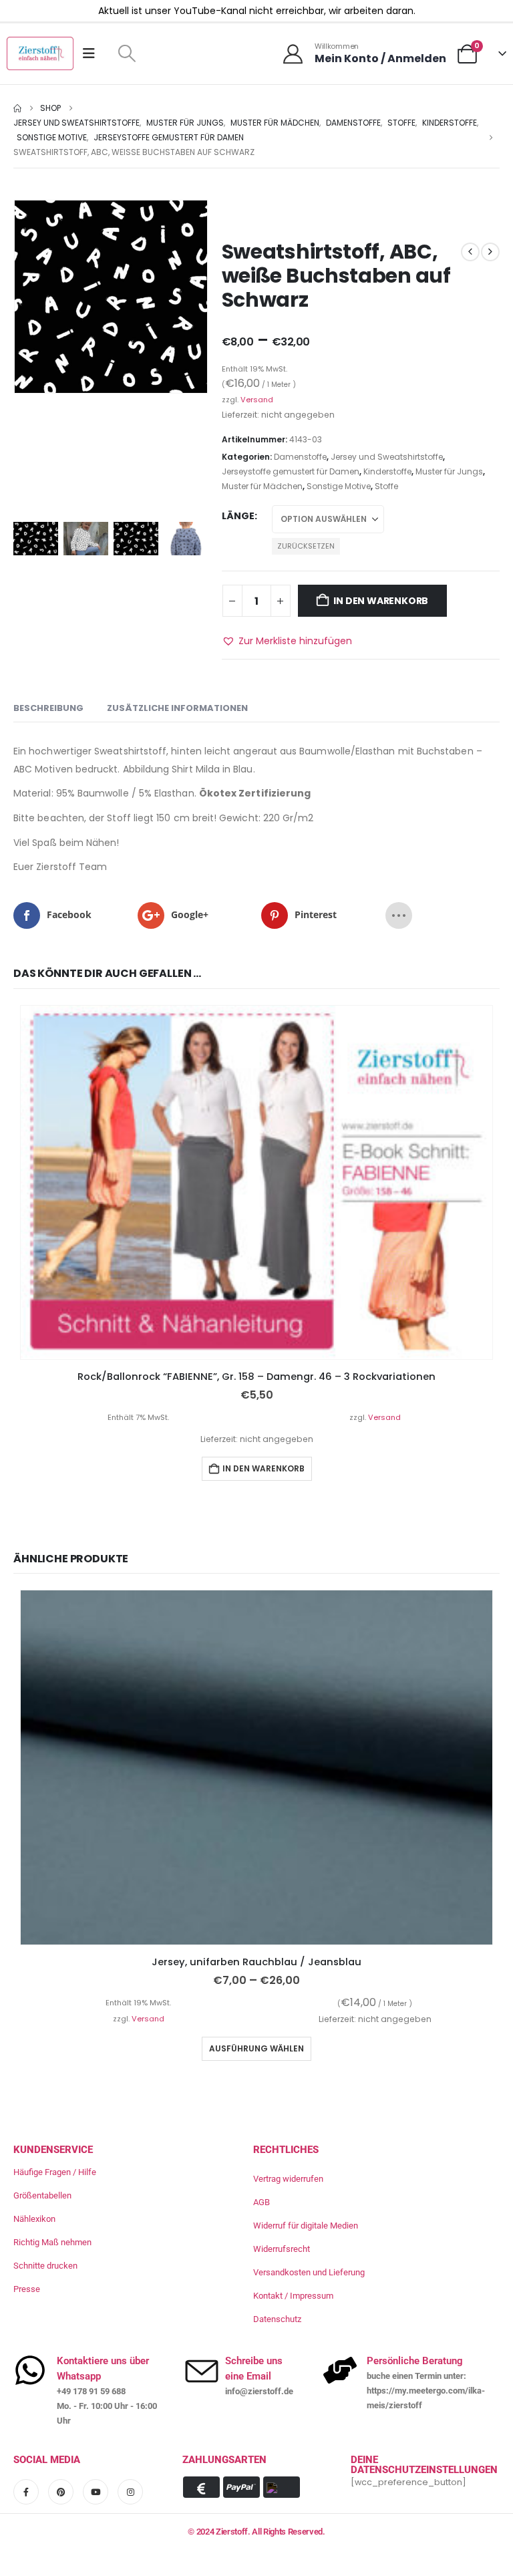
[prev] (470, 252)
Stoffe (386, 486)
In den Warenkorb (381, 601)
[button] (127, 53)
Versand (257, 400)
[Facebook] (26, 2492)
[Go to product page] (256, 1183)
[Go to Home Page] (17, 108)
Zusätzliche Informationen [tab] (177, 708)
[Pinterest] (61, 2492)
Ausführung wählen (256, 2048)
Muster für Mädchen (262, 486)
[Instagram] (130, 2492)
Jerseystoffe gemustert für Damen (291, 471)
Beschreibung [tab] (48, 708)
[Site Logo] (40, 53)
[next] (490, 252)
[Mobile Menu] (93, 53)
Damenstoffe (300, 457)
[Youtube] (96, 2492)
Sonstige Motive (339, 486)
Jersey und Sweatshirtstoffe (387, 457)
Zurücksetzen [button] (306, 546)
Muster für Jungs (449, 471)
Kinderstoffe (387, 471)
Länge (238, 516)
